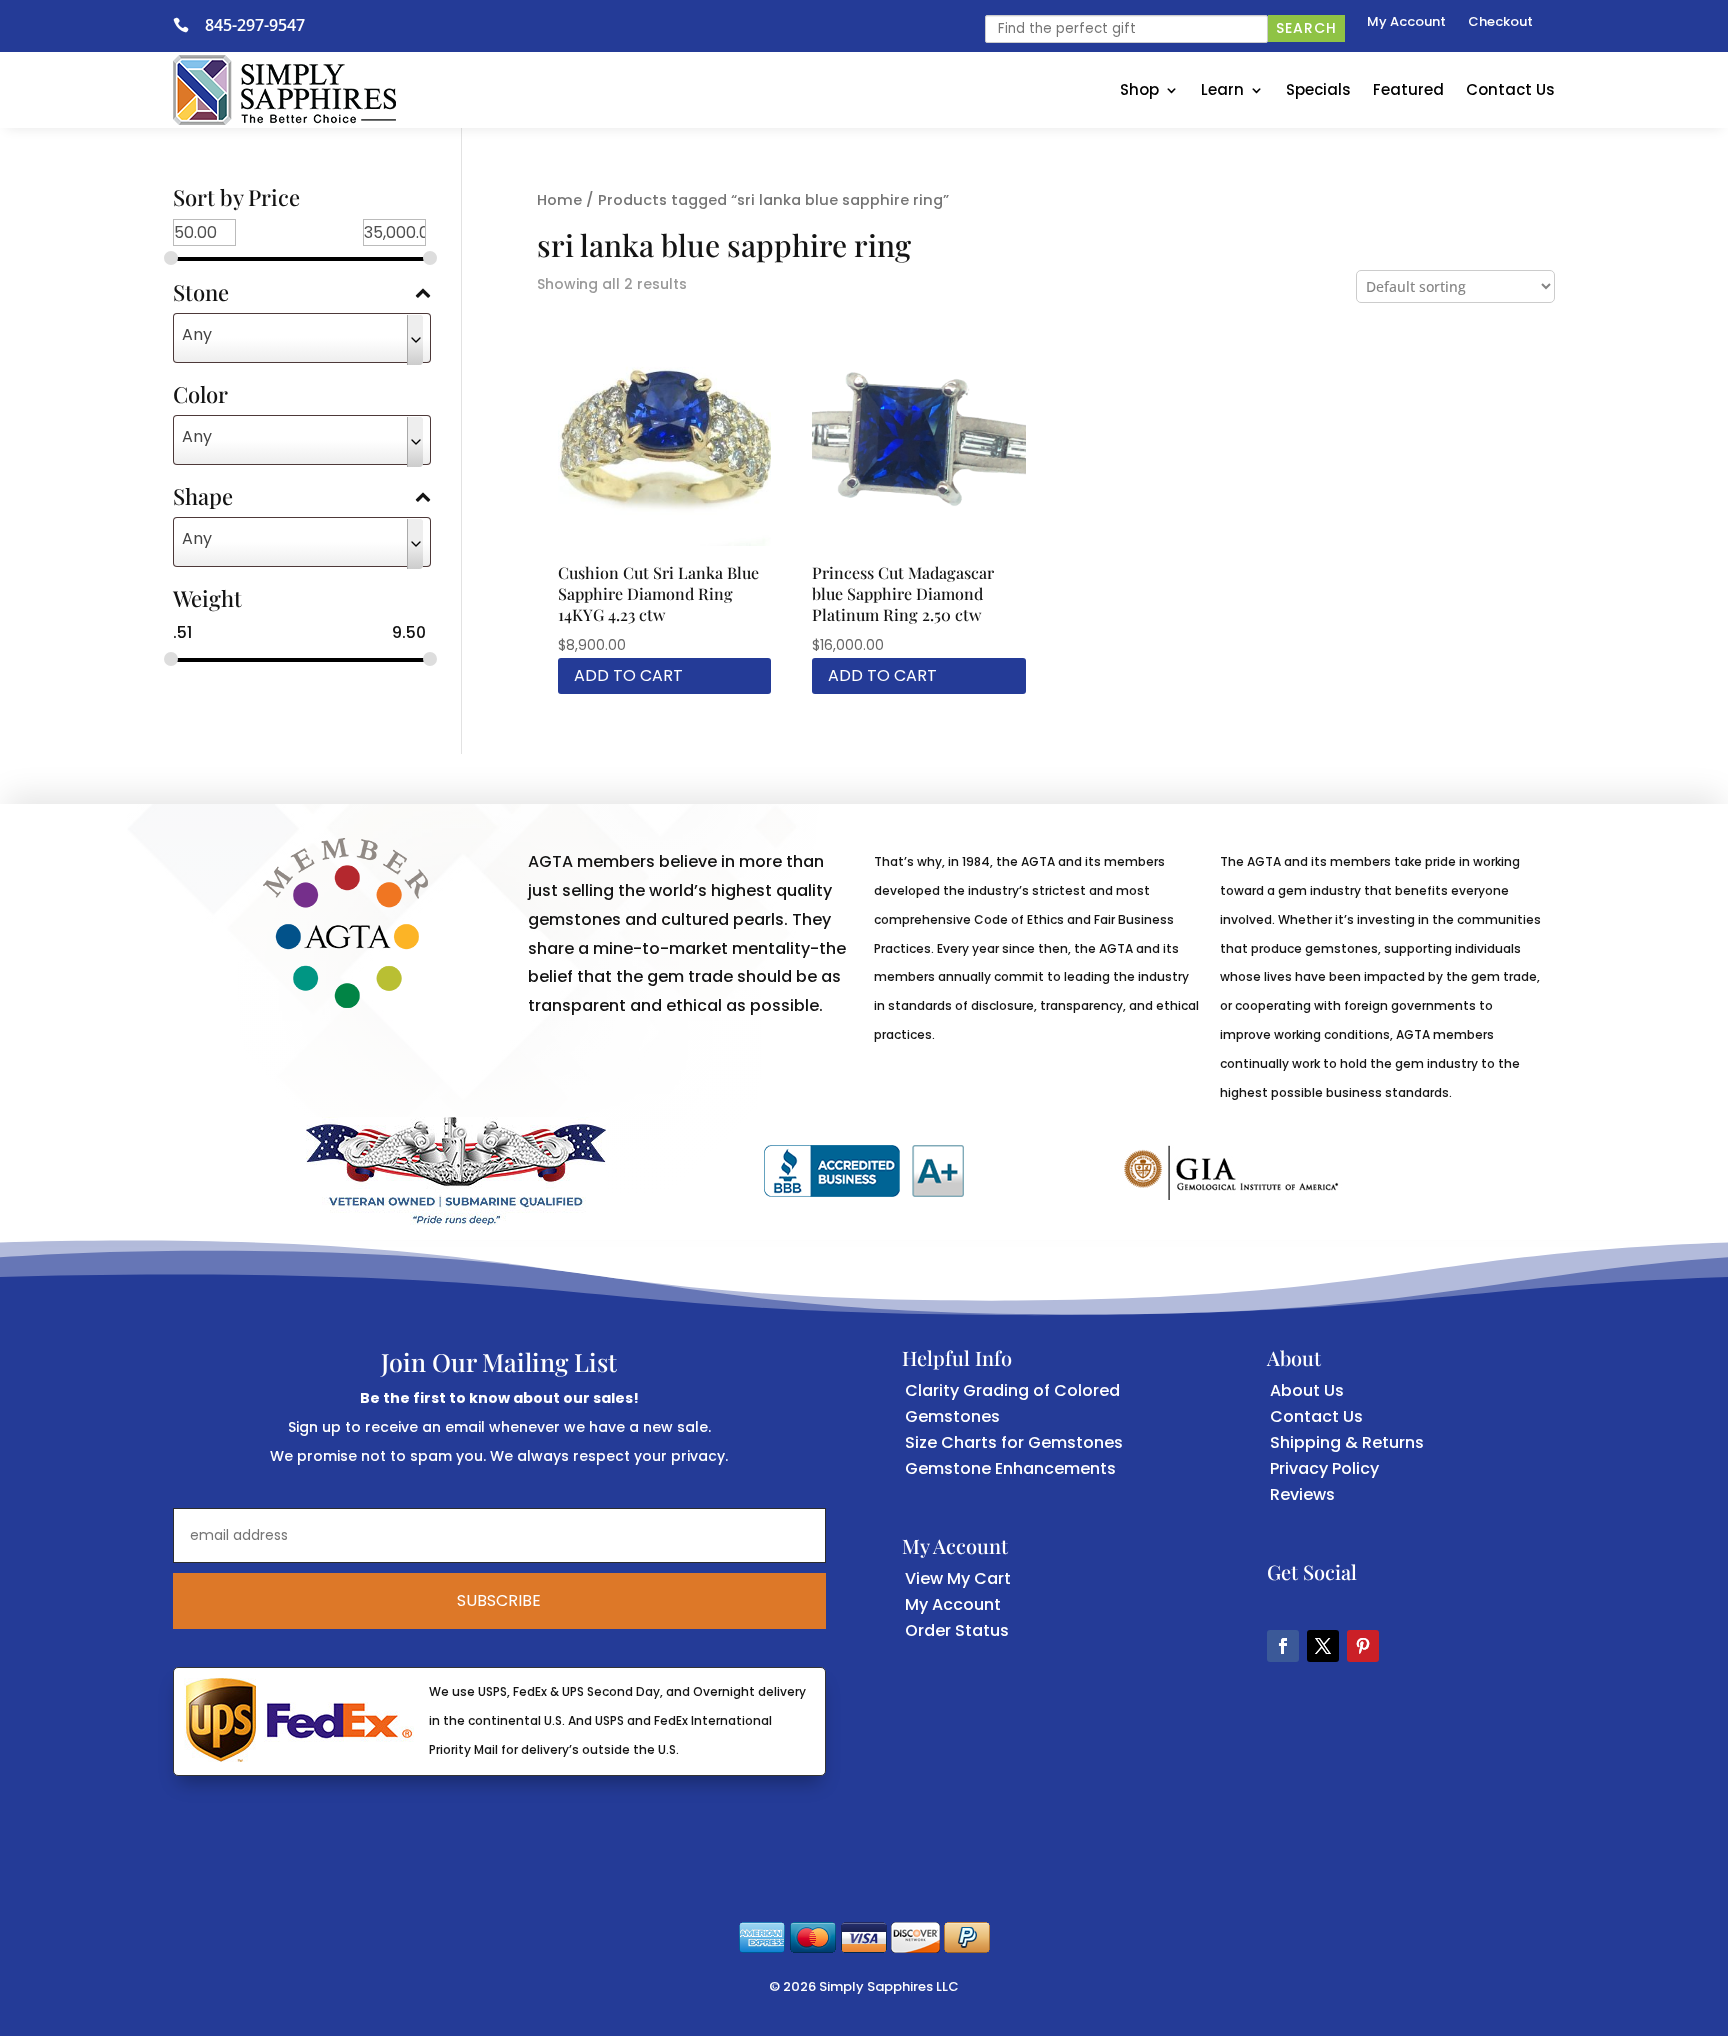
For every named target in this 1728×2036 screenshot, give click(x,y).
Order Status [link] (957, 1630)
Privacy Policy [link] (1324, 1468)
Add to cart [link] (628, 675)
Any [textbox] (197, 334)
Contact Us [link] (1510, 89)
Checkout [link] (1500, 23)
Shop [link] (1139, 89)
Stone (201, 294)
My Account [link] (1406, 23)
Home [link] (559, 200)
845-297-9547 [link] (255, 25)
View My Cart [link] (958, 1578)
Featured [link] (1408, 89)
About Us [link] (1307, 1390)
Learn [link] (1222, 89)
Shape (203, 498)
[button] (1283, 1646)
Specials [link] (1318, 89)
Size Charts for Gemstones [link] (1014, 1442)
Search (1306, 28)
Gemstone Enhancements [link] (1010, 1468)
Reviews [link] (1302, 1494)
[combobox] (302, 338)
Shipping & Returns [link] (1347, 1442)
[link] (189, 25)
